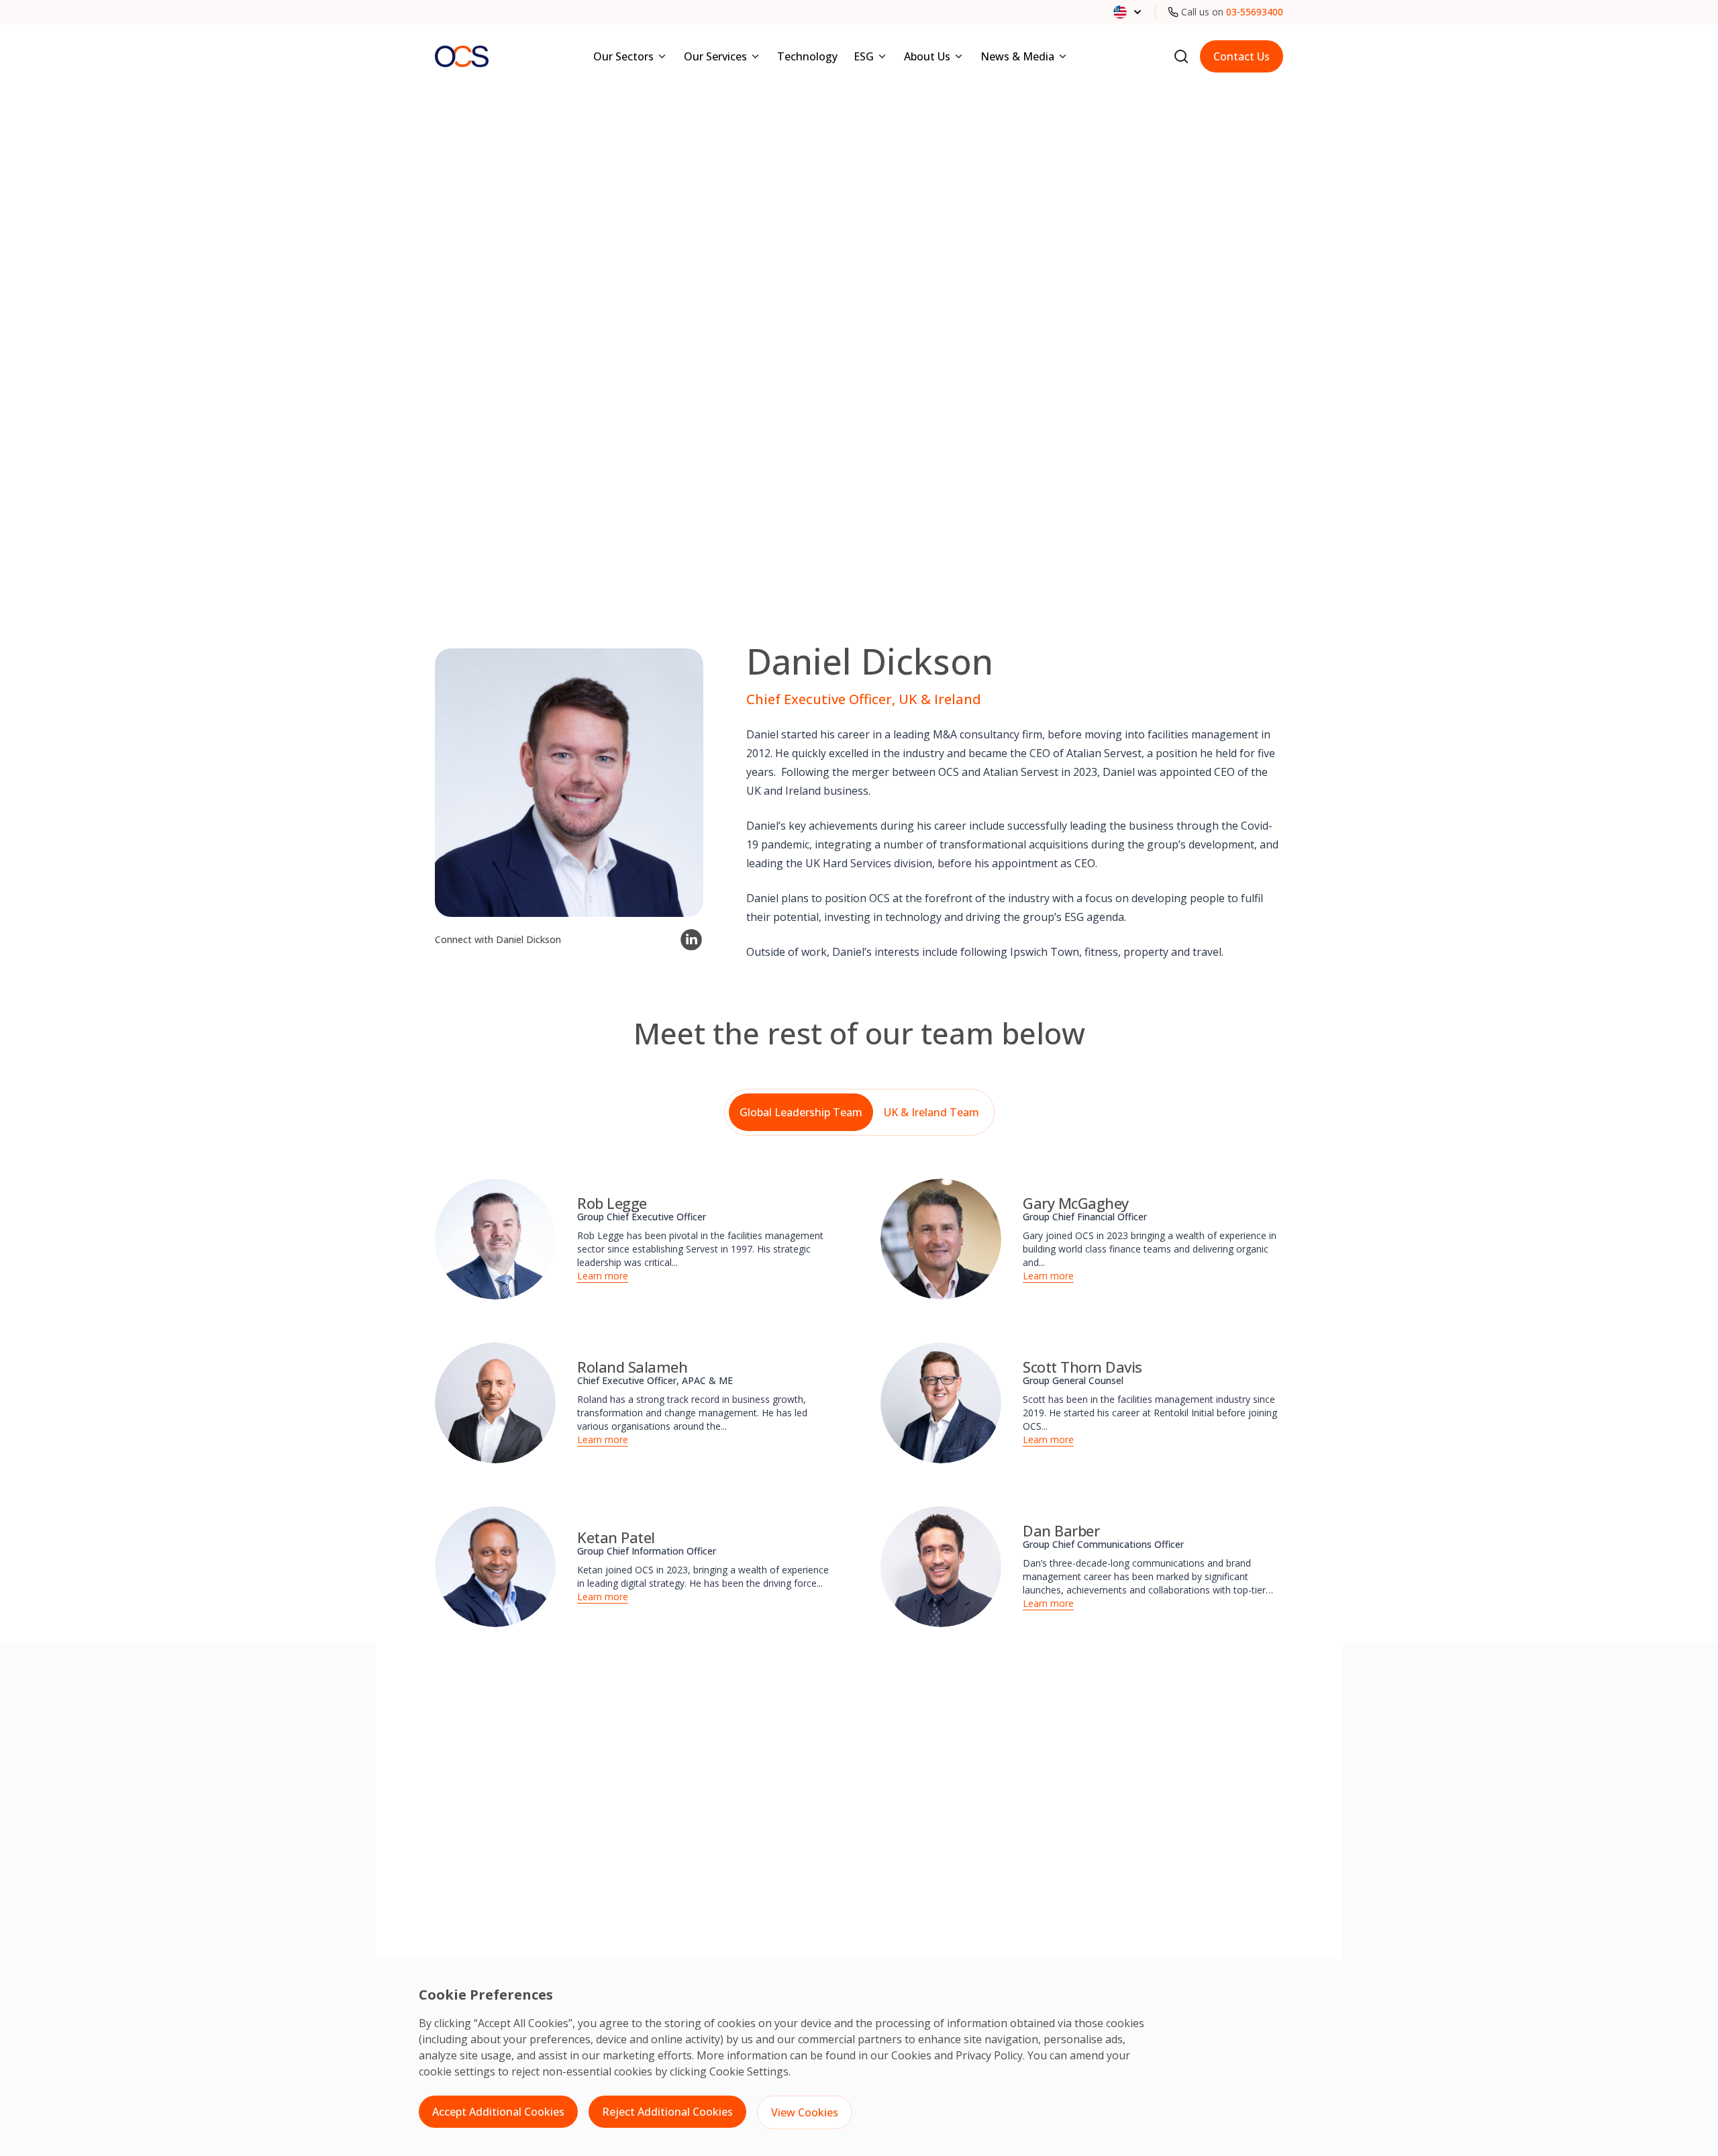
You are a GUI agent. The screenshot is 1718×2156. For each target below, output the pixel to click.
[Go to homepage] (462, 56)
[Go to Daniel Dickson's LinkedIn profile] (691, 940)
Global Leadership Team (801, 1112)
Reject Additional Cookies (667, 2112)
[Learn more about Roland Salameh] (495, 1403)
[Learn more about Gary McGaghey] (941, 1239)
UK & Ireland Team (931, 1112)
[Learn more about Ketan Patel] (495, 1567)
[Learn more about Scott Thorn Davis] (941, 1403)
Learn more (603, 1276)
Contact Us (1242, 56)
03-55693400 (1255, 12)
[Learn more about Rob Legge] (495, 1239)
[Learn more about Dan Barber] (941, 1567)
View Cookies (805, 2112)
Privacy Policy (989, 2055)
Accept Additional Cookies (498, 2112)
